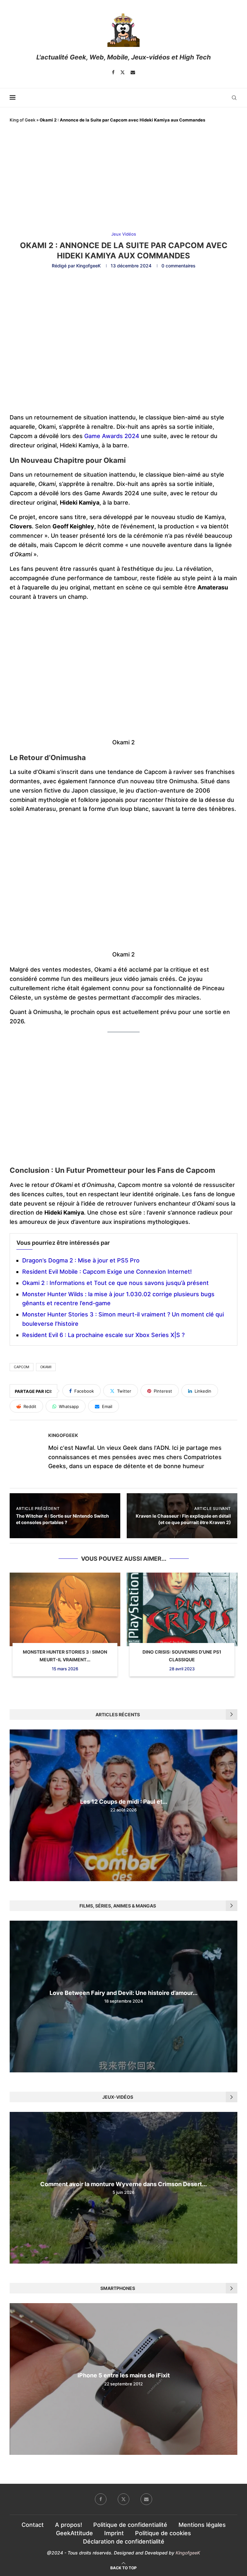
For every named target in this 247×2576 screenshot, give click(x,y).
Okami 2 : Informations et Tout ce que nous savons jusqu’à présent (115, 1283)
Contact (33, 2525)
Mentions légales (202, 2525)
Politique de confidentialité (130, 2525)
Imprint (114, 2533)
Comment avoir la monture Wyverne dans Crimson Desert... (123, 2184)
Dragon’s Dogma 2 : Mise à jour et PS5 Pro (81, 1260)
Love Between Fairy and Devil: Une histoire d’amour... (123, 1993)
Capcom (22, 1367)
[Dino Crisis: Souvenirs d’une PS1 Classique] (182, 1609)
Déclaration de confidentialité (124, 2541)
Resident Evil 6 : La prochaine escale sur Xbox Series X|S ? (103, 1335)
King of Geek (23, 120)
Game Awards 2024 (112, 436)
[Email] (133, 72)
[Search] (234, 98)
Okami (46, 1367)
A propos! (69, 2525)
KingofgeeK (88, 266)
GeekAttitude (74, 2533)
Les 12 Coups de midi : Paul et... (124, 1802)
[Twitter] (123, 72)
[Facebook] (113, 72)
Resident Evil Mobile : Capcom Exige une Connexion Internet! (107, 1272)
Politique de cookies (163, 2533)
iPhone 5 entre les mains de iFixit (124, 2376)
